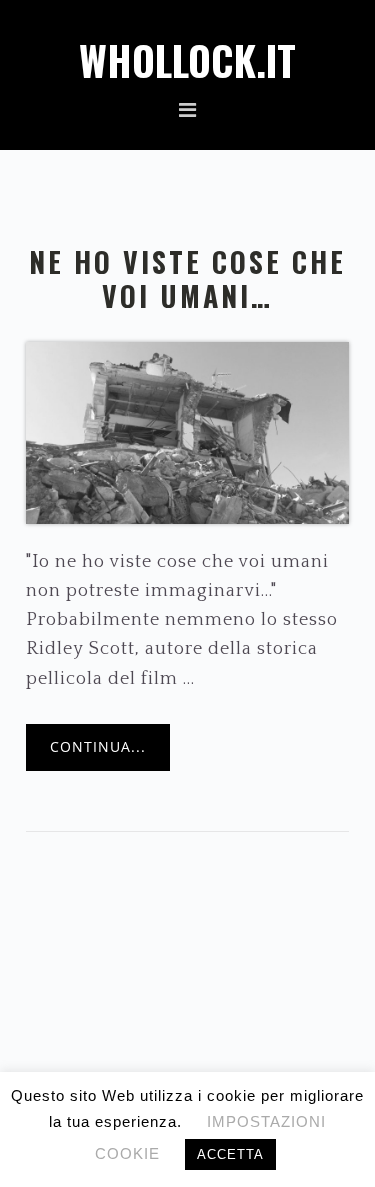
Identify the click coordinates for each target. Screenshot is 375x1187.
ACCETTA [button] (230, 1154)
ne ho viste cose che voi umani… (187, 278)
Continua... (98, 746)
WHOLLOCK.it (187, 60)
